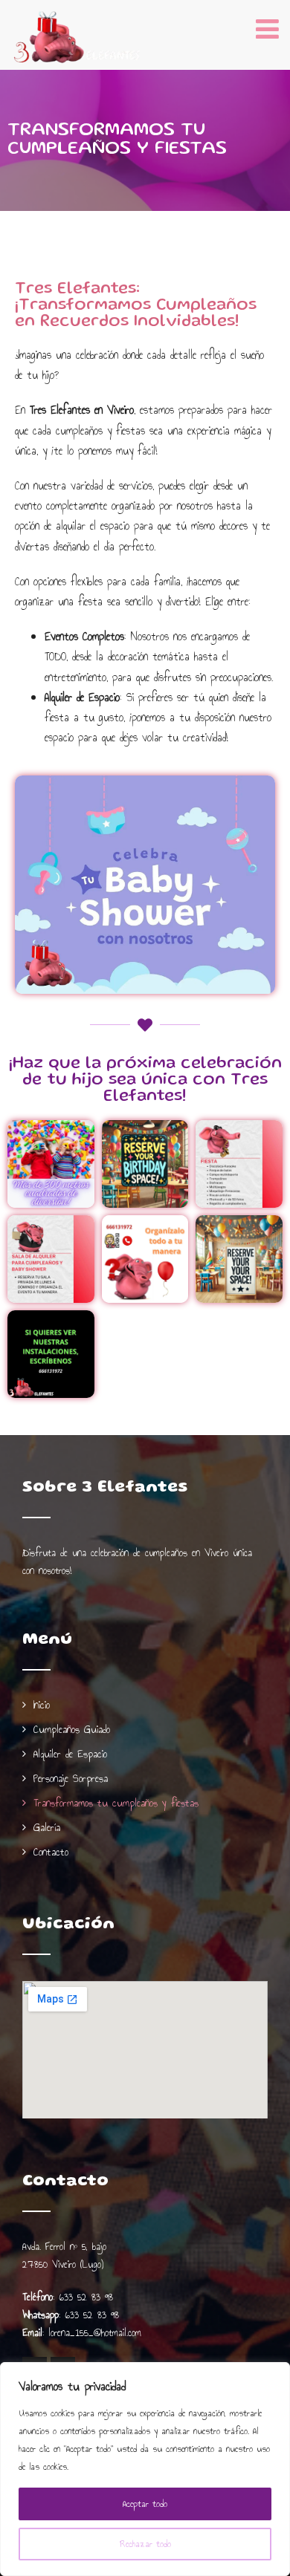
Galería (47, 1828)
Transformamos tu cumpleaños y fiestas (116, 1803)
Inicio (42, 1705)
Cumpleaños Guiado (72, 1730)
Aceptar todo (145, 2504)
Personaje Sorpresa (71, 1779)
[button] (51, 1164)
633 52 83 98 (86, 2297)
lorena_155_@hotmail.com (95, 2333)
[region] (145, 2469)
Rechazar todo (145, 2544)
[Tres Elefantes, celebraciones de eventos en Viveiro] (78, 38)
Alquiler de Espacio (70, 1754)
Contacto (51, 1852)
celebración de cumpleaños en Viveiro (159, 1553)
